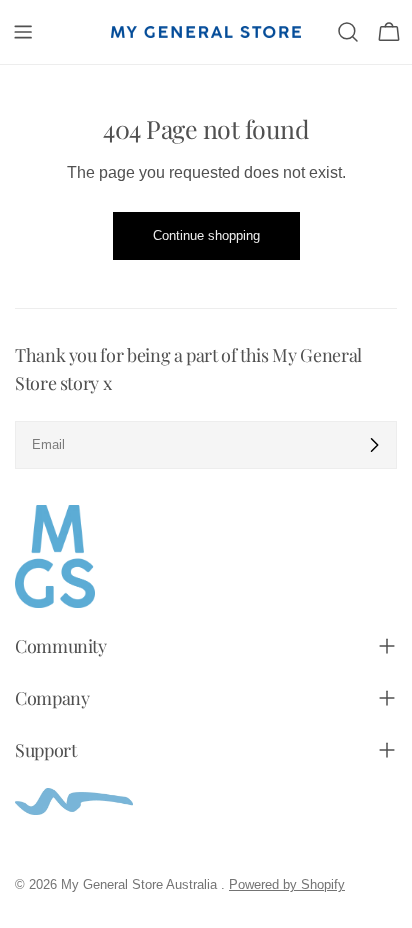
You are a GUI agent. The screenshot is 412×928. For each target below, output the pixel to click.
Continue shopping (206, 235)
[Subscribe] (374, 445)
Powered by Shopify (287, 884)
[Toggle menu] (23, 32)
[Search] (348, 32)
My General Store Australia (141, 884)
